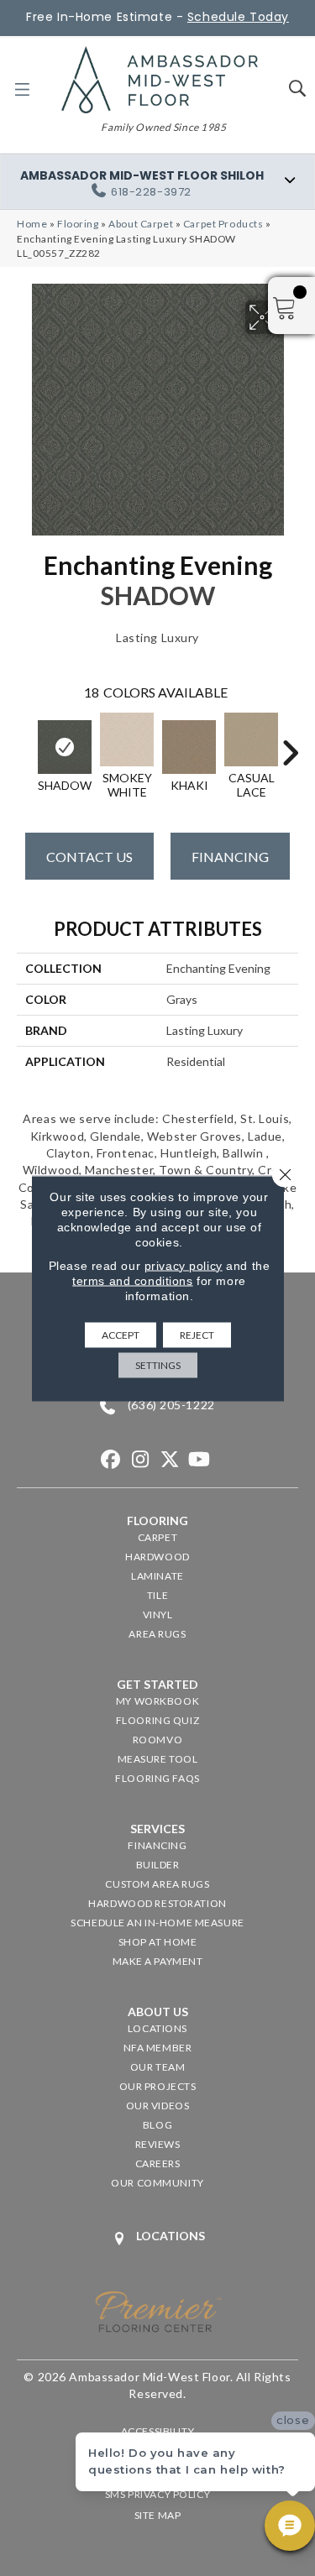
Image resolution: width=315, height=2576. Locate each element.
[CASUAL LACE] (251, 739)
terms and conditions (132, 1280)
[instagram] (141, 1460)
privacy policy (184, 1265)
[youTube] (199, 1460)
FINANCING (230, 857)
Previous (25, 745)
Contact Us (89, 857)
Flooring (78, 224)
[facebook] (111, 1460)
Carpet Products (223, 224)
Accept (121, 1334)
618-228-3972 (151, 192)
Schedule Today (238, 17)
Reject (197, 1334)
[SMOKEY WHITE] (127, 739)
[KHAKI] (189, 747)
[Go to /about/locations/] (157, 2238)
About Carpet (141, 224)
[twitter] (170, 1460)
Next (290, 745)
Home (32, 224)
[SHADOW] (65, 747)
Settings (158, 1364)
